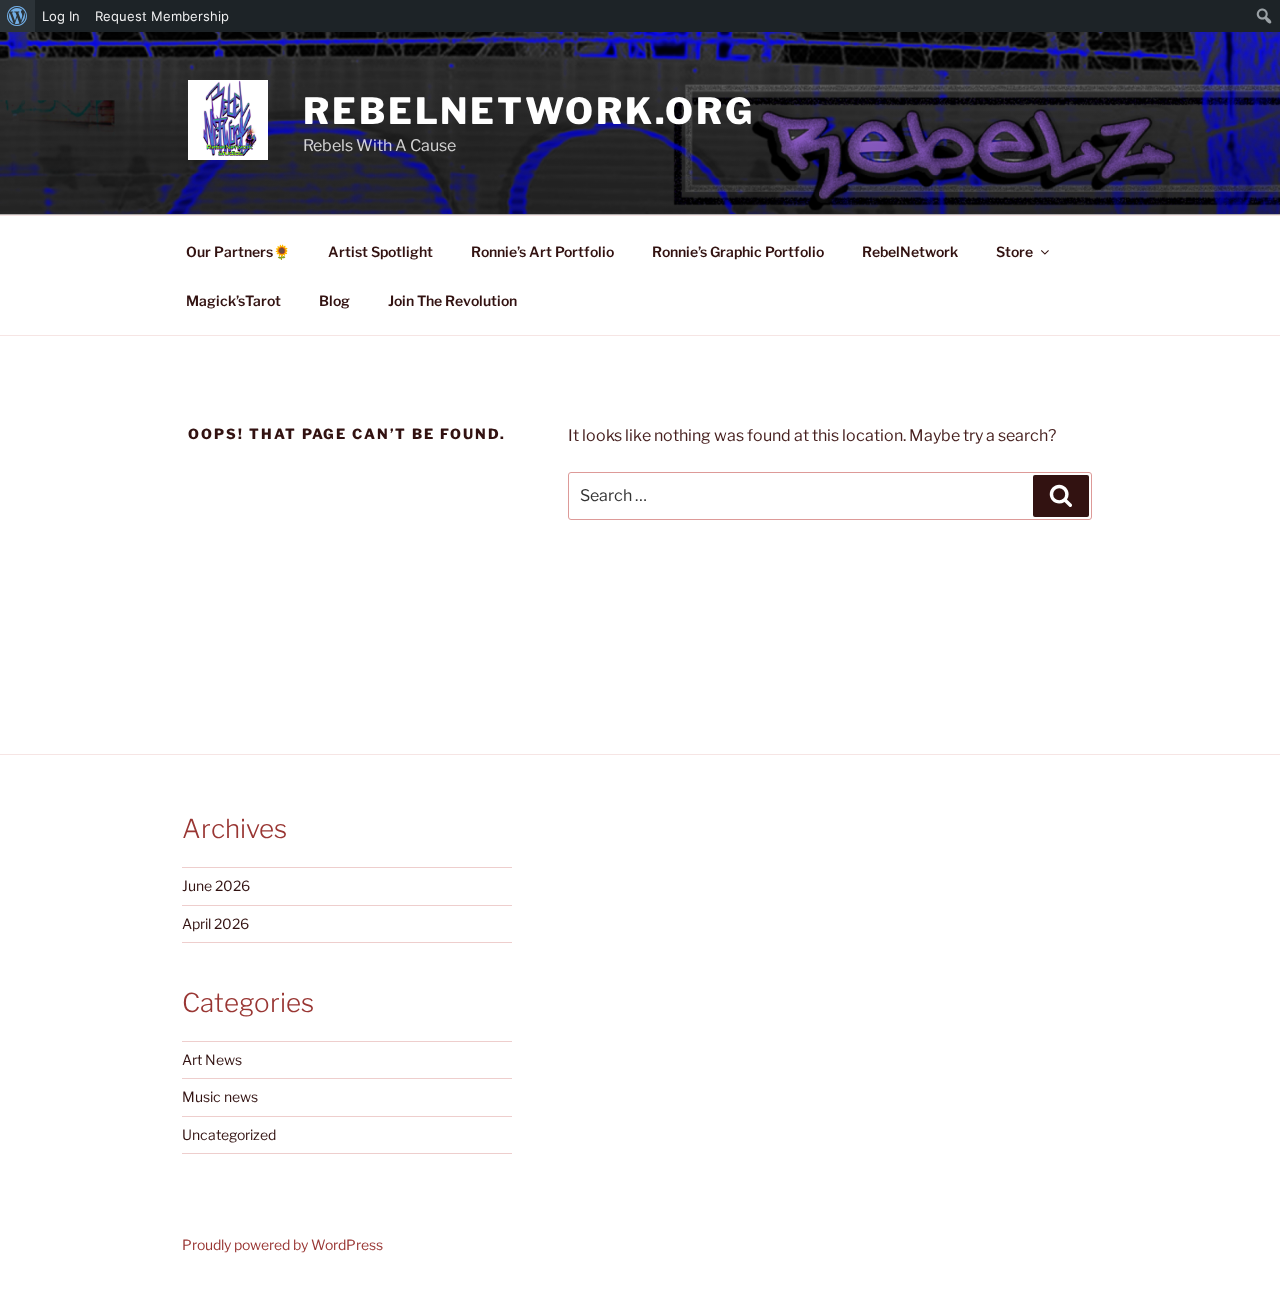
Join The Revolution (452, 300)
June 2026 (216, 885)
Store (1014, 251)
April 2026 (215, 923)
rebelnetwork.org (529, 111)
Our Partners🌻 (238, 251)
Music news (220, 1096)
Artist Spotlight (380, 251)
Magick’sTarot (233, 300)
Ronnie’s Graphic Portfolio (738, 251)
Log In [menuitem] (61, 16)
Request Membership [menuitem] (162, 16)
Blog (334, 300)
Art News (212, 1059)
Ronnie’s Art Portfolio (542, 251)
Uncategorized (229, 1134)
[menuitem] (17, 16)
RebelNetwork (910, 251)
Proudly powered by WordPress (282, 1244)
